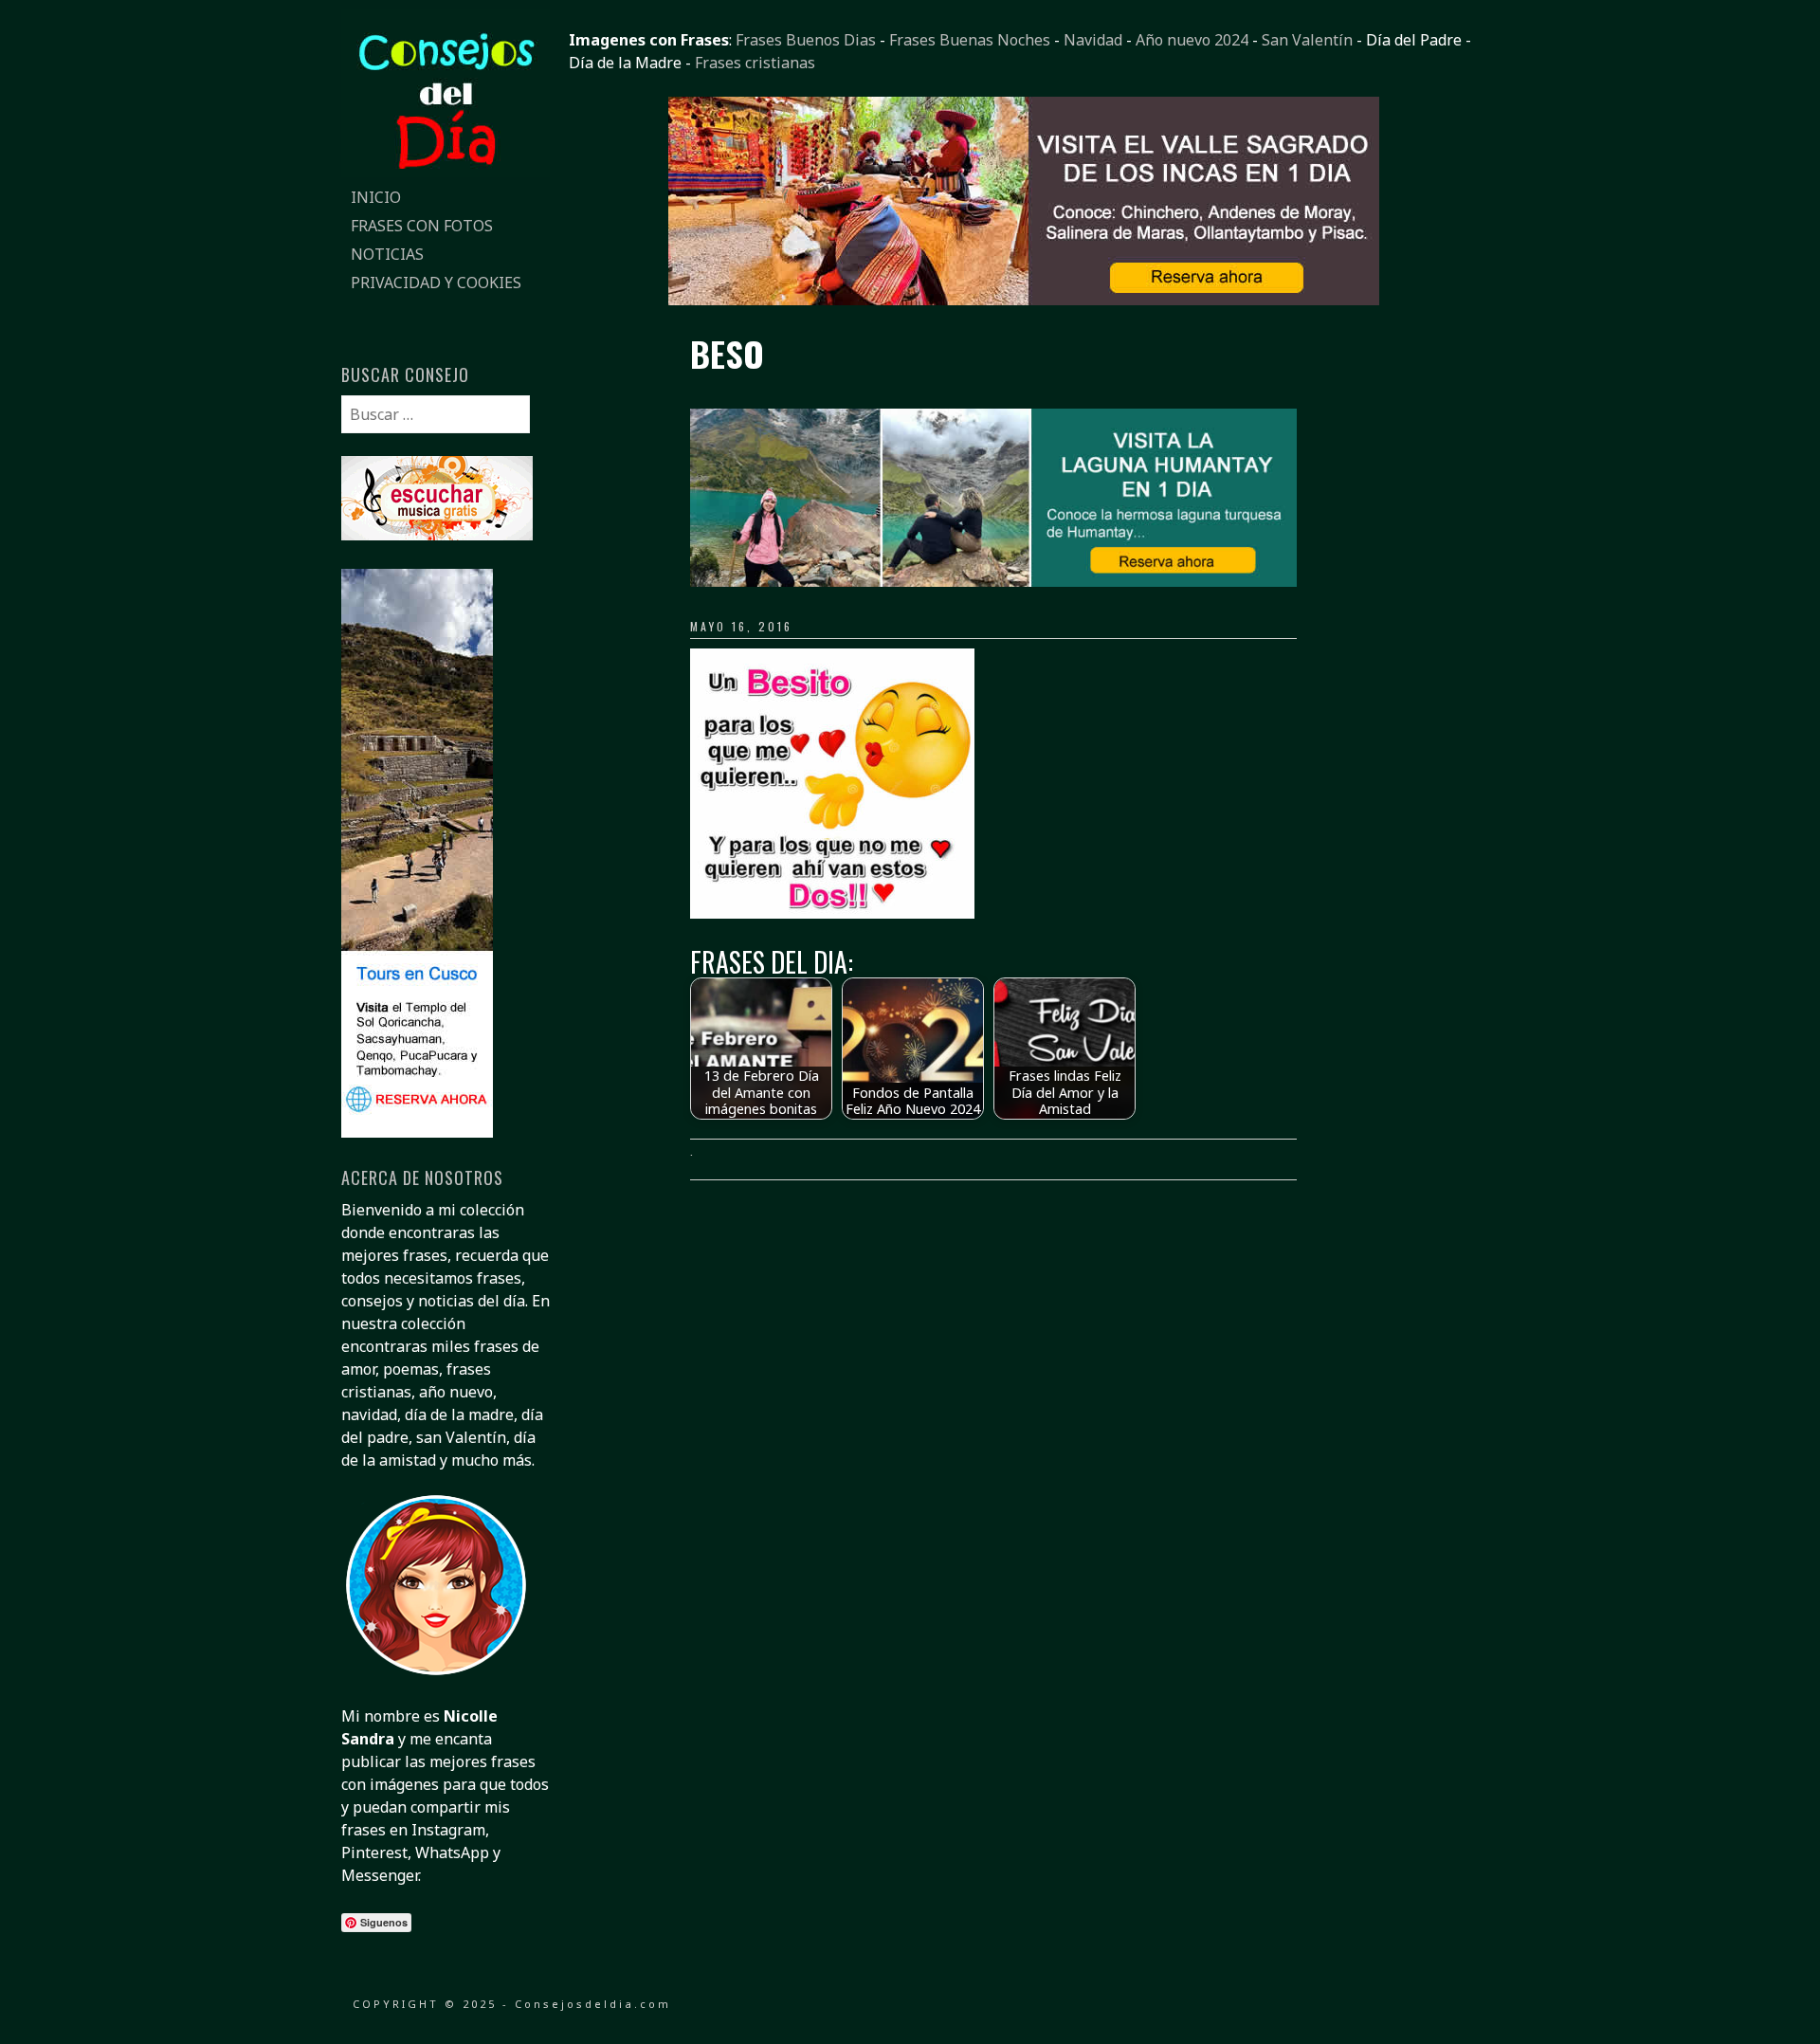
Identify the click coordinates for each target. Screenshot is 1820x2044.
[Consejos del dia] (446, 172)
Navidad (1093, 40)
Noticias (387, 254)
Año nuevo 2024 (1192, 40)
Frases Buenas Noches (970, 40)
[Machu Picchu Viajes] (1024, 300)
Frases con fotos (422, 226)
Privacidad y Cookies (436, 283)
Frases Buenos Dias (806, 40)
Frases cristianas (755, 63)
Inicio (376, 197)
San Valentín (1307, 40)
